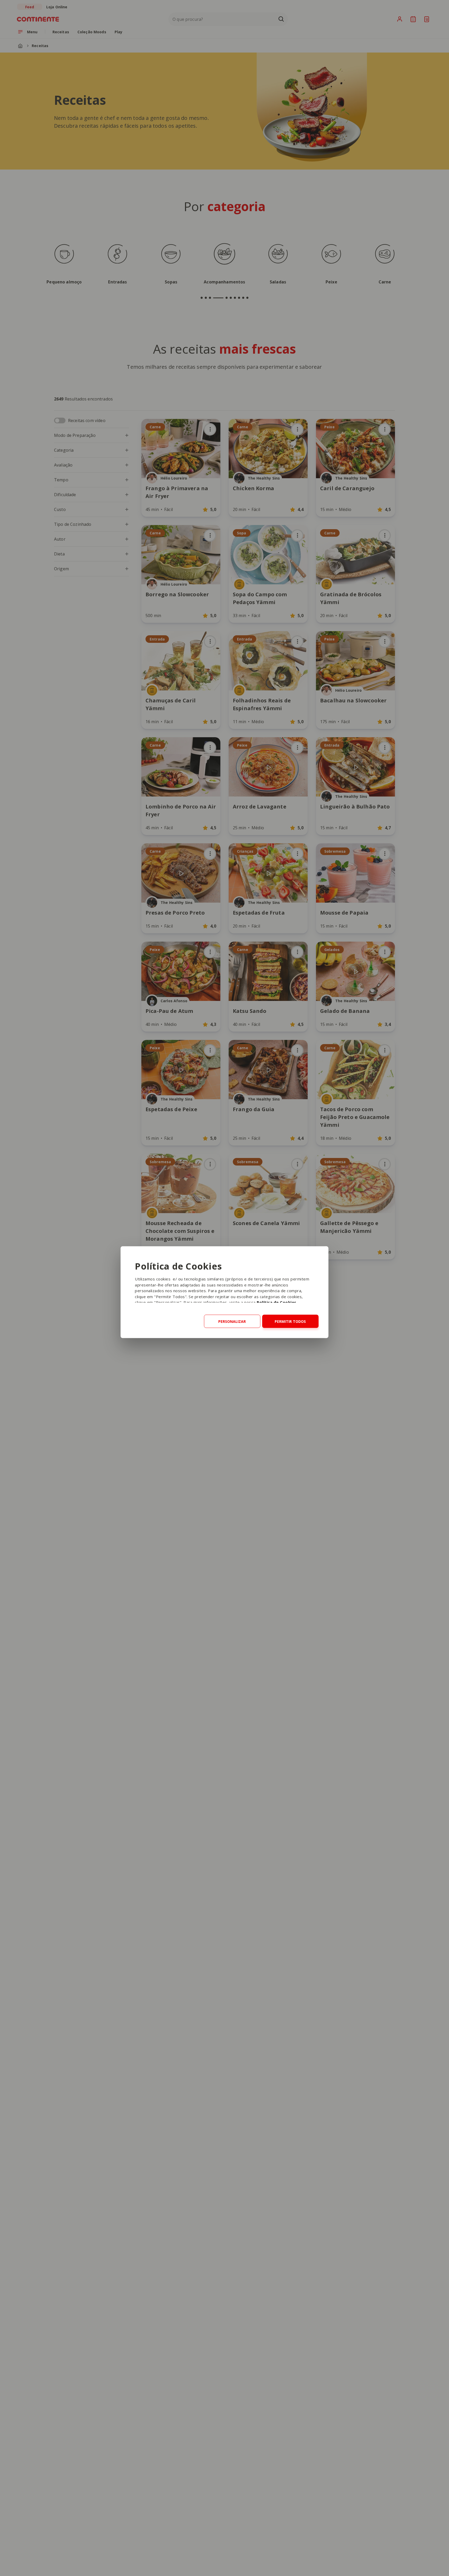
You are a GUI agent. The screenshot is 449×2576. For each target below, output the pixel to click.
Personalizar (232, 1321)
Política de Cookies (277, 1302)
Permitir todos (290, 1321)
